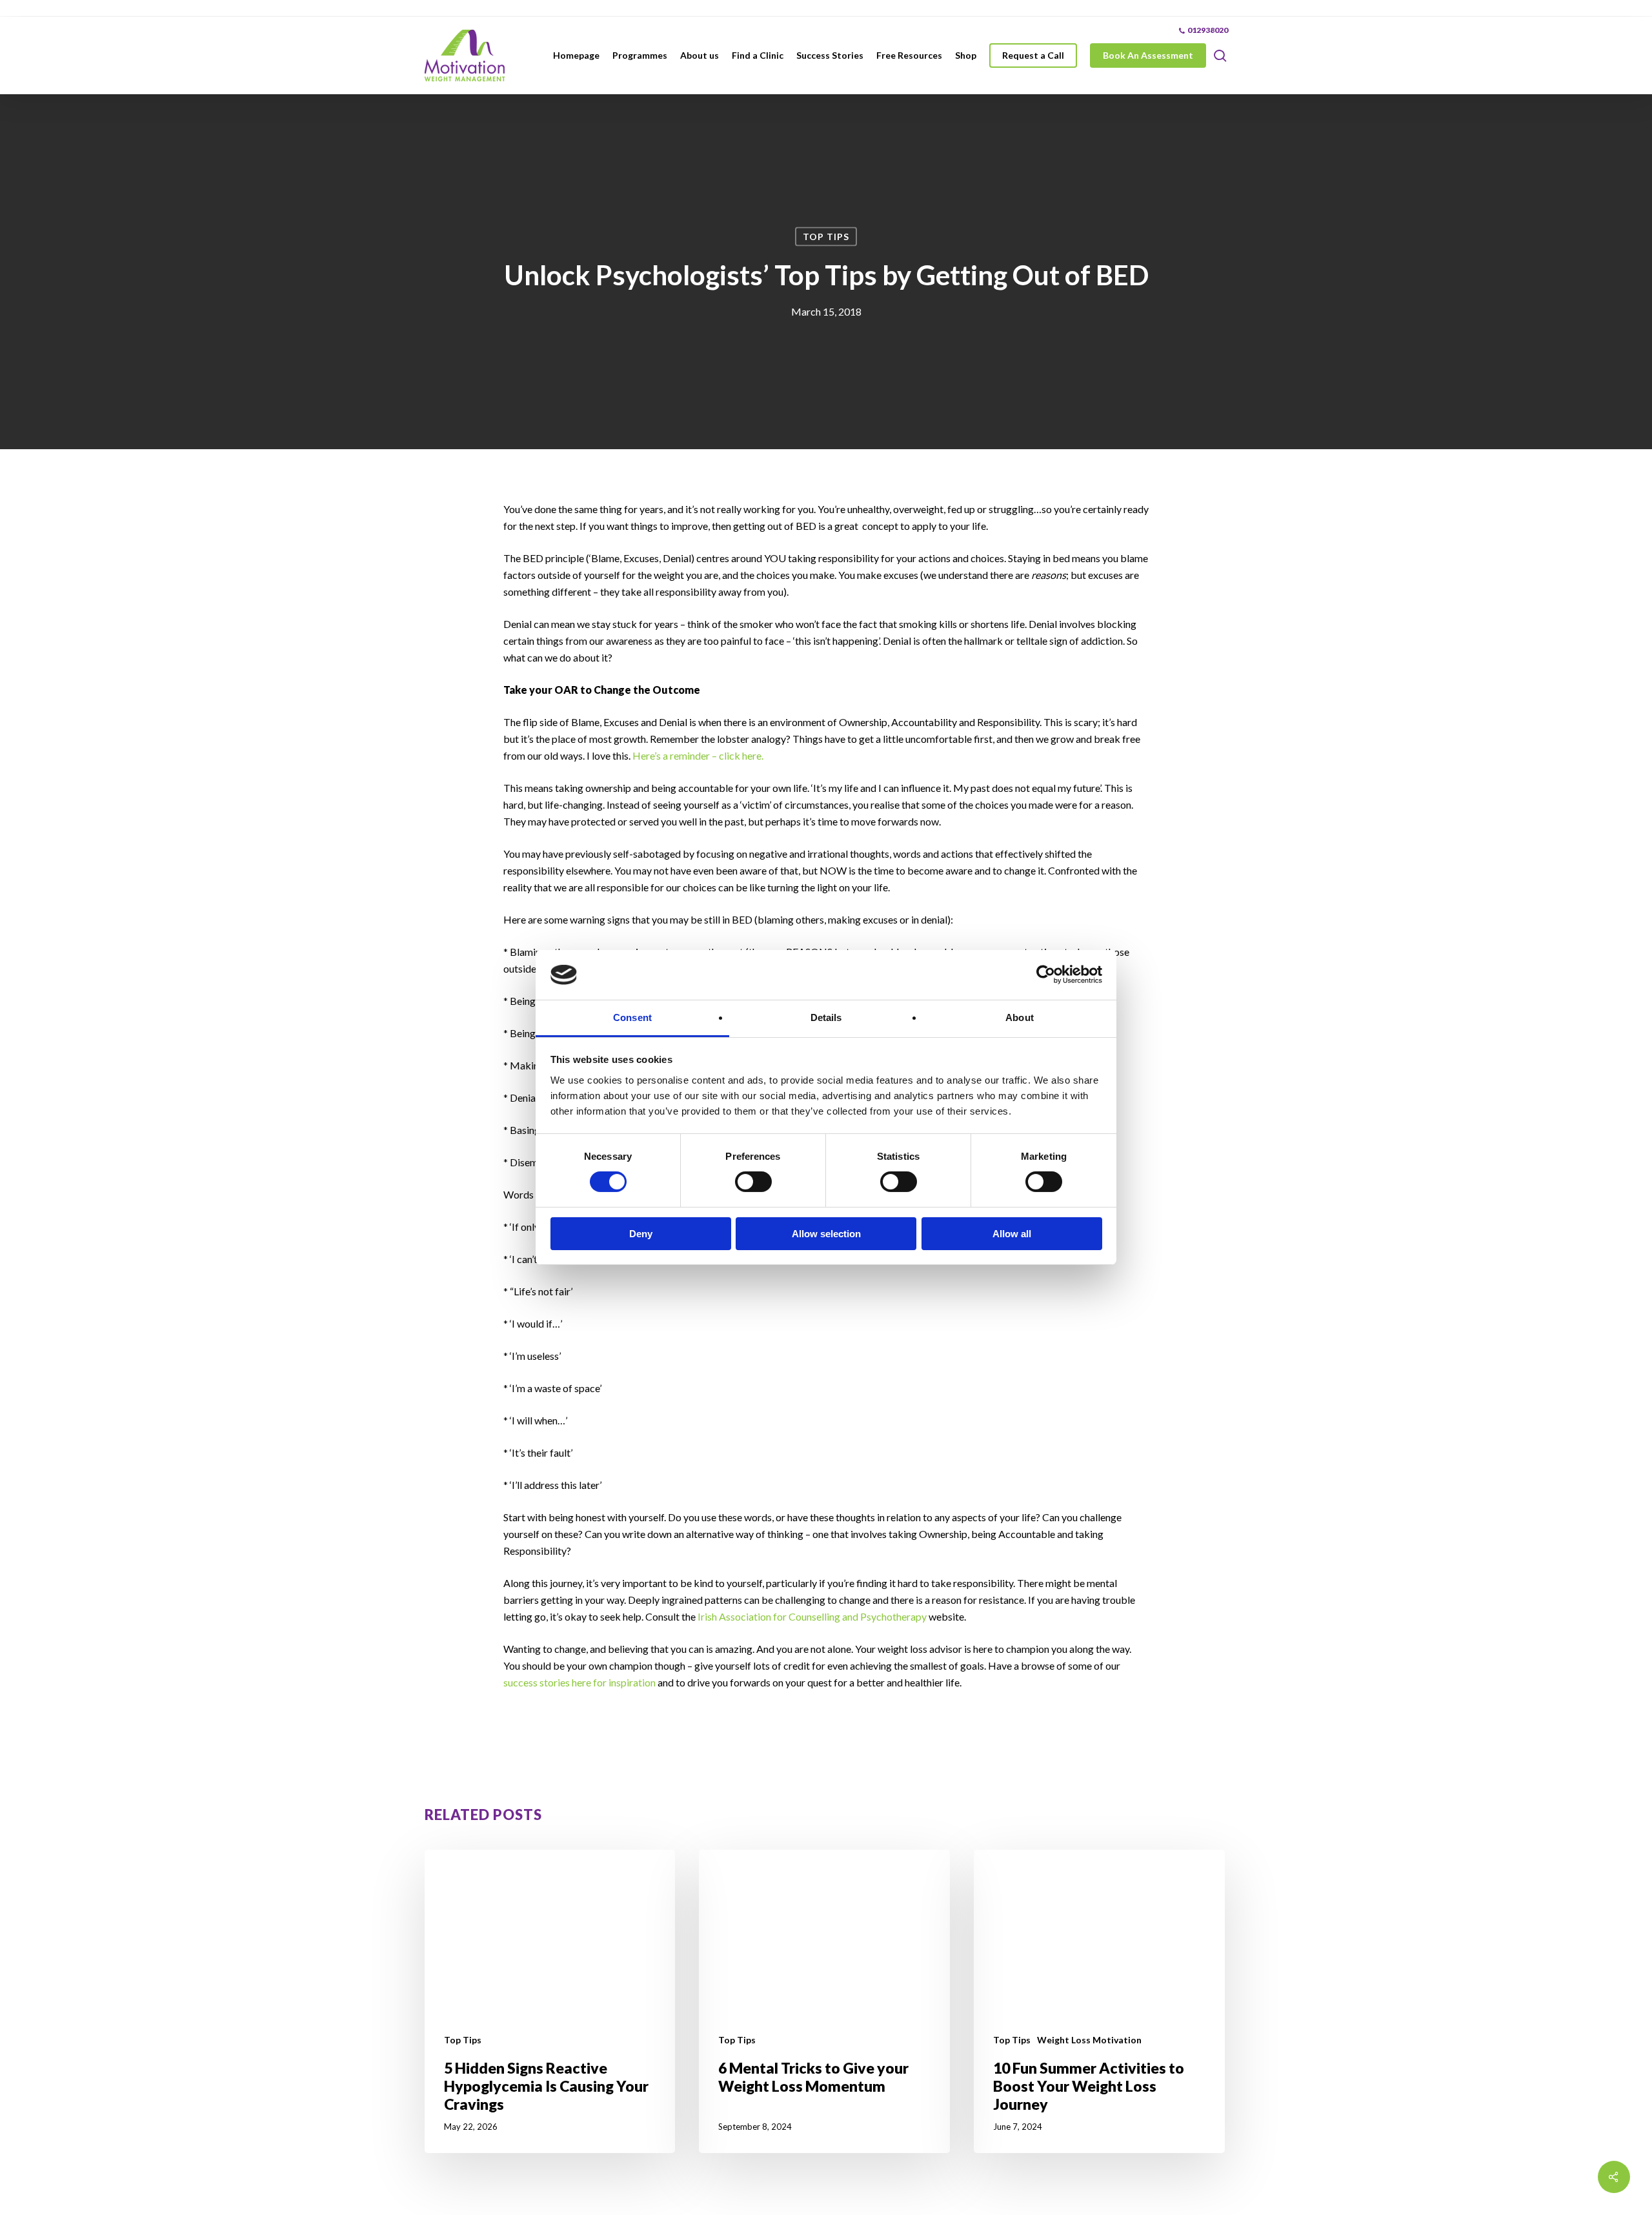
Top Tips (826, 237)
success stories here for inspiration (579, 1682)
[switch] (753, 1182)
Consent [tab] (632, 1017)
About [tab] (1020, 1017)
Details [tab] (826, 1017)
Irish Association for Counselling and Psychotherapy (812, 1616)
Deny (641, 1234)
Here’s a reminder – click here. (698, 755)
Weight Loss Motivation (1089, 2040)
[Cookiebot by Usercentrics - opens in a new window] (1046, 975)
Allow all (1012, 1234)
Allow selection (826, 1234)
